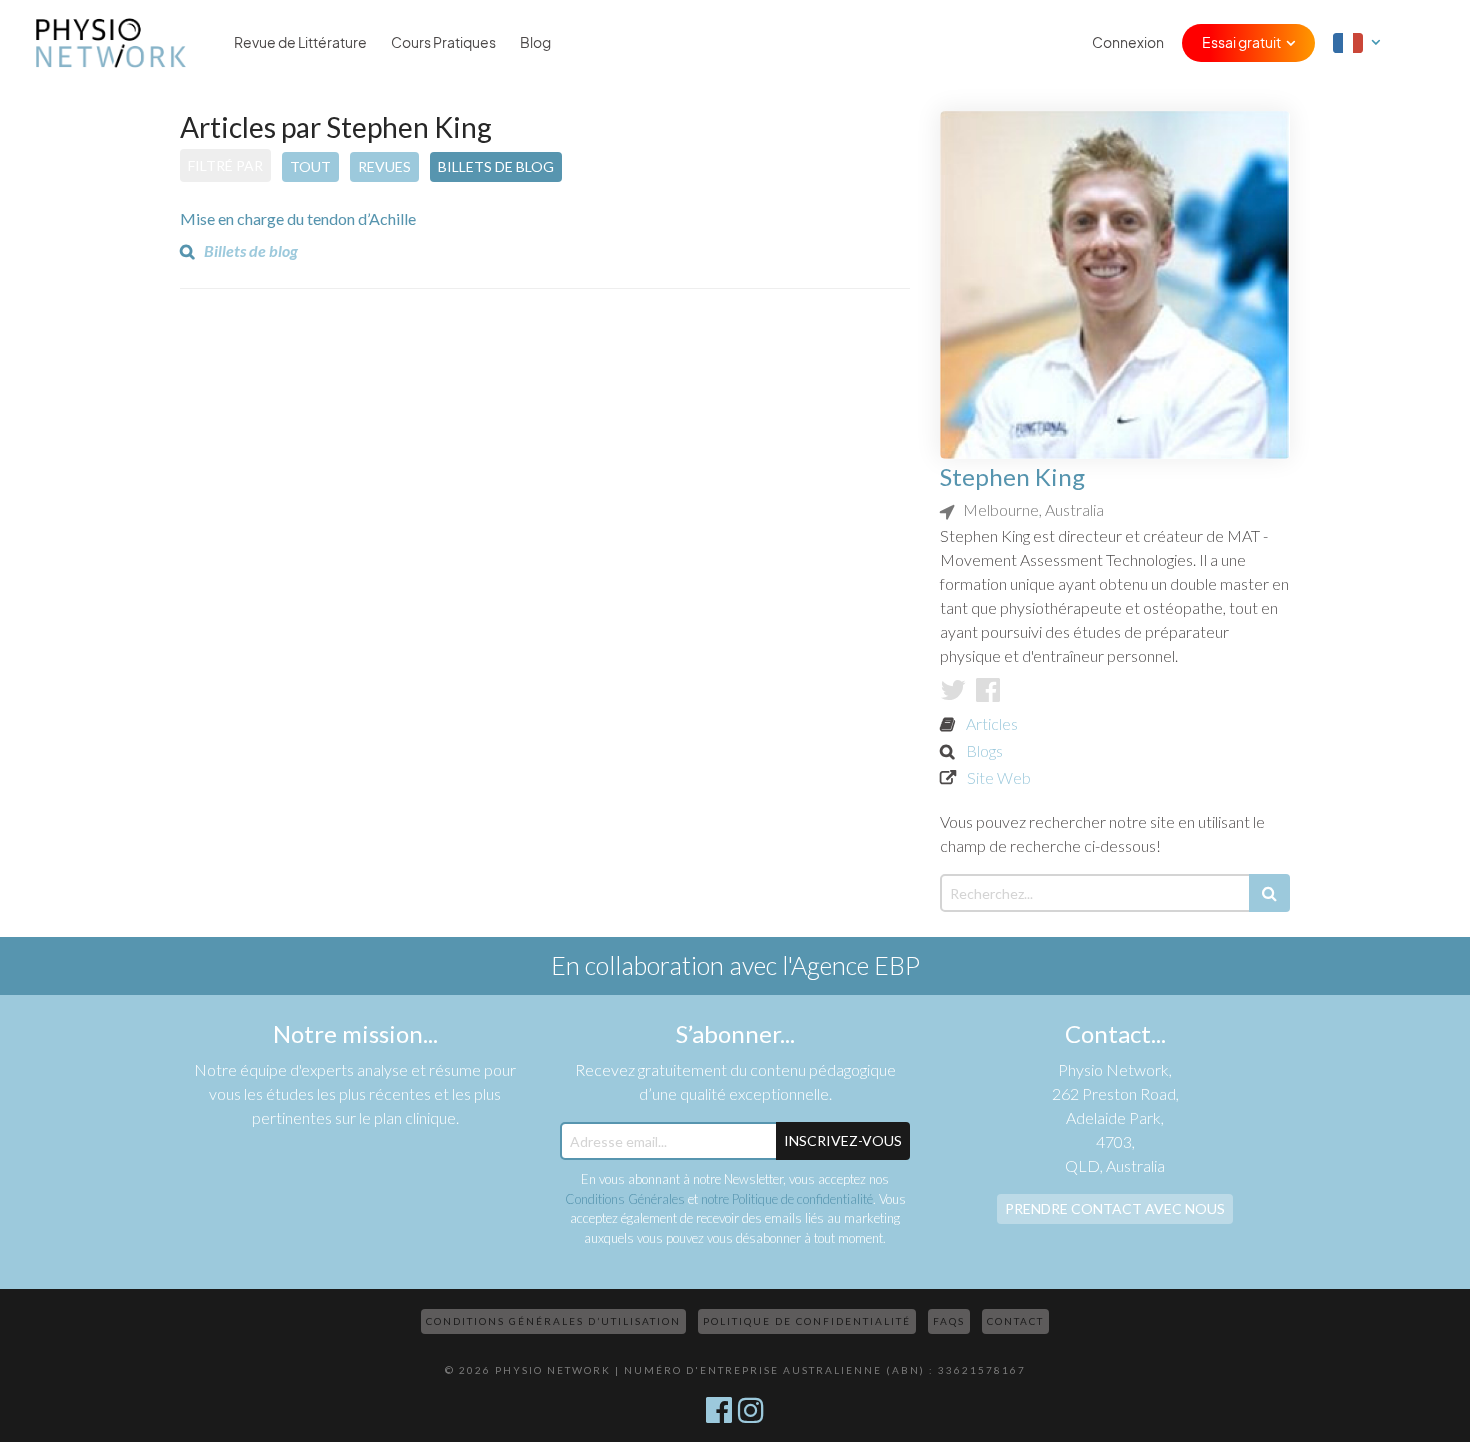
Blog (535, 43)
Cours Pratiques (443, 43)
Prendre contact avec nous (1115, 1208)
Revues (384, 166)
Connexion (1128, 43)
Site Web (999, 777)
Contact (1015, 1321)
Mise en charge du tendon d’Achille (298, 218)
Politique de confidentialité (807, 1321)
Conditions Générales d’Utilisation (553, 1321)
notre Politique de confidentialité (787, 1199)
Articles (992, 723)
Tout (310, 166)
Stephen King (1012, 476)
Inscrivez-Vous (843, 1140)
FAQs (949, 1321)
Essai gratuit (1241, 43)
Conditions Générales (625, 1199)
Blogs (984, 750)
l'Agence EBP (851, 965)
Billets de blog (496, 166)
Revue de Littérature (300, 43)
